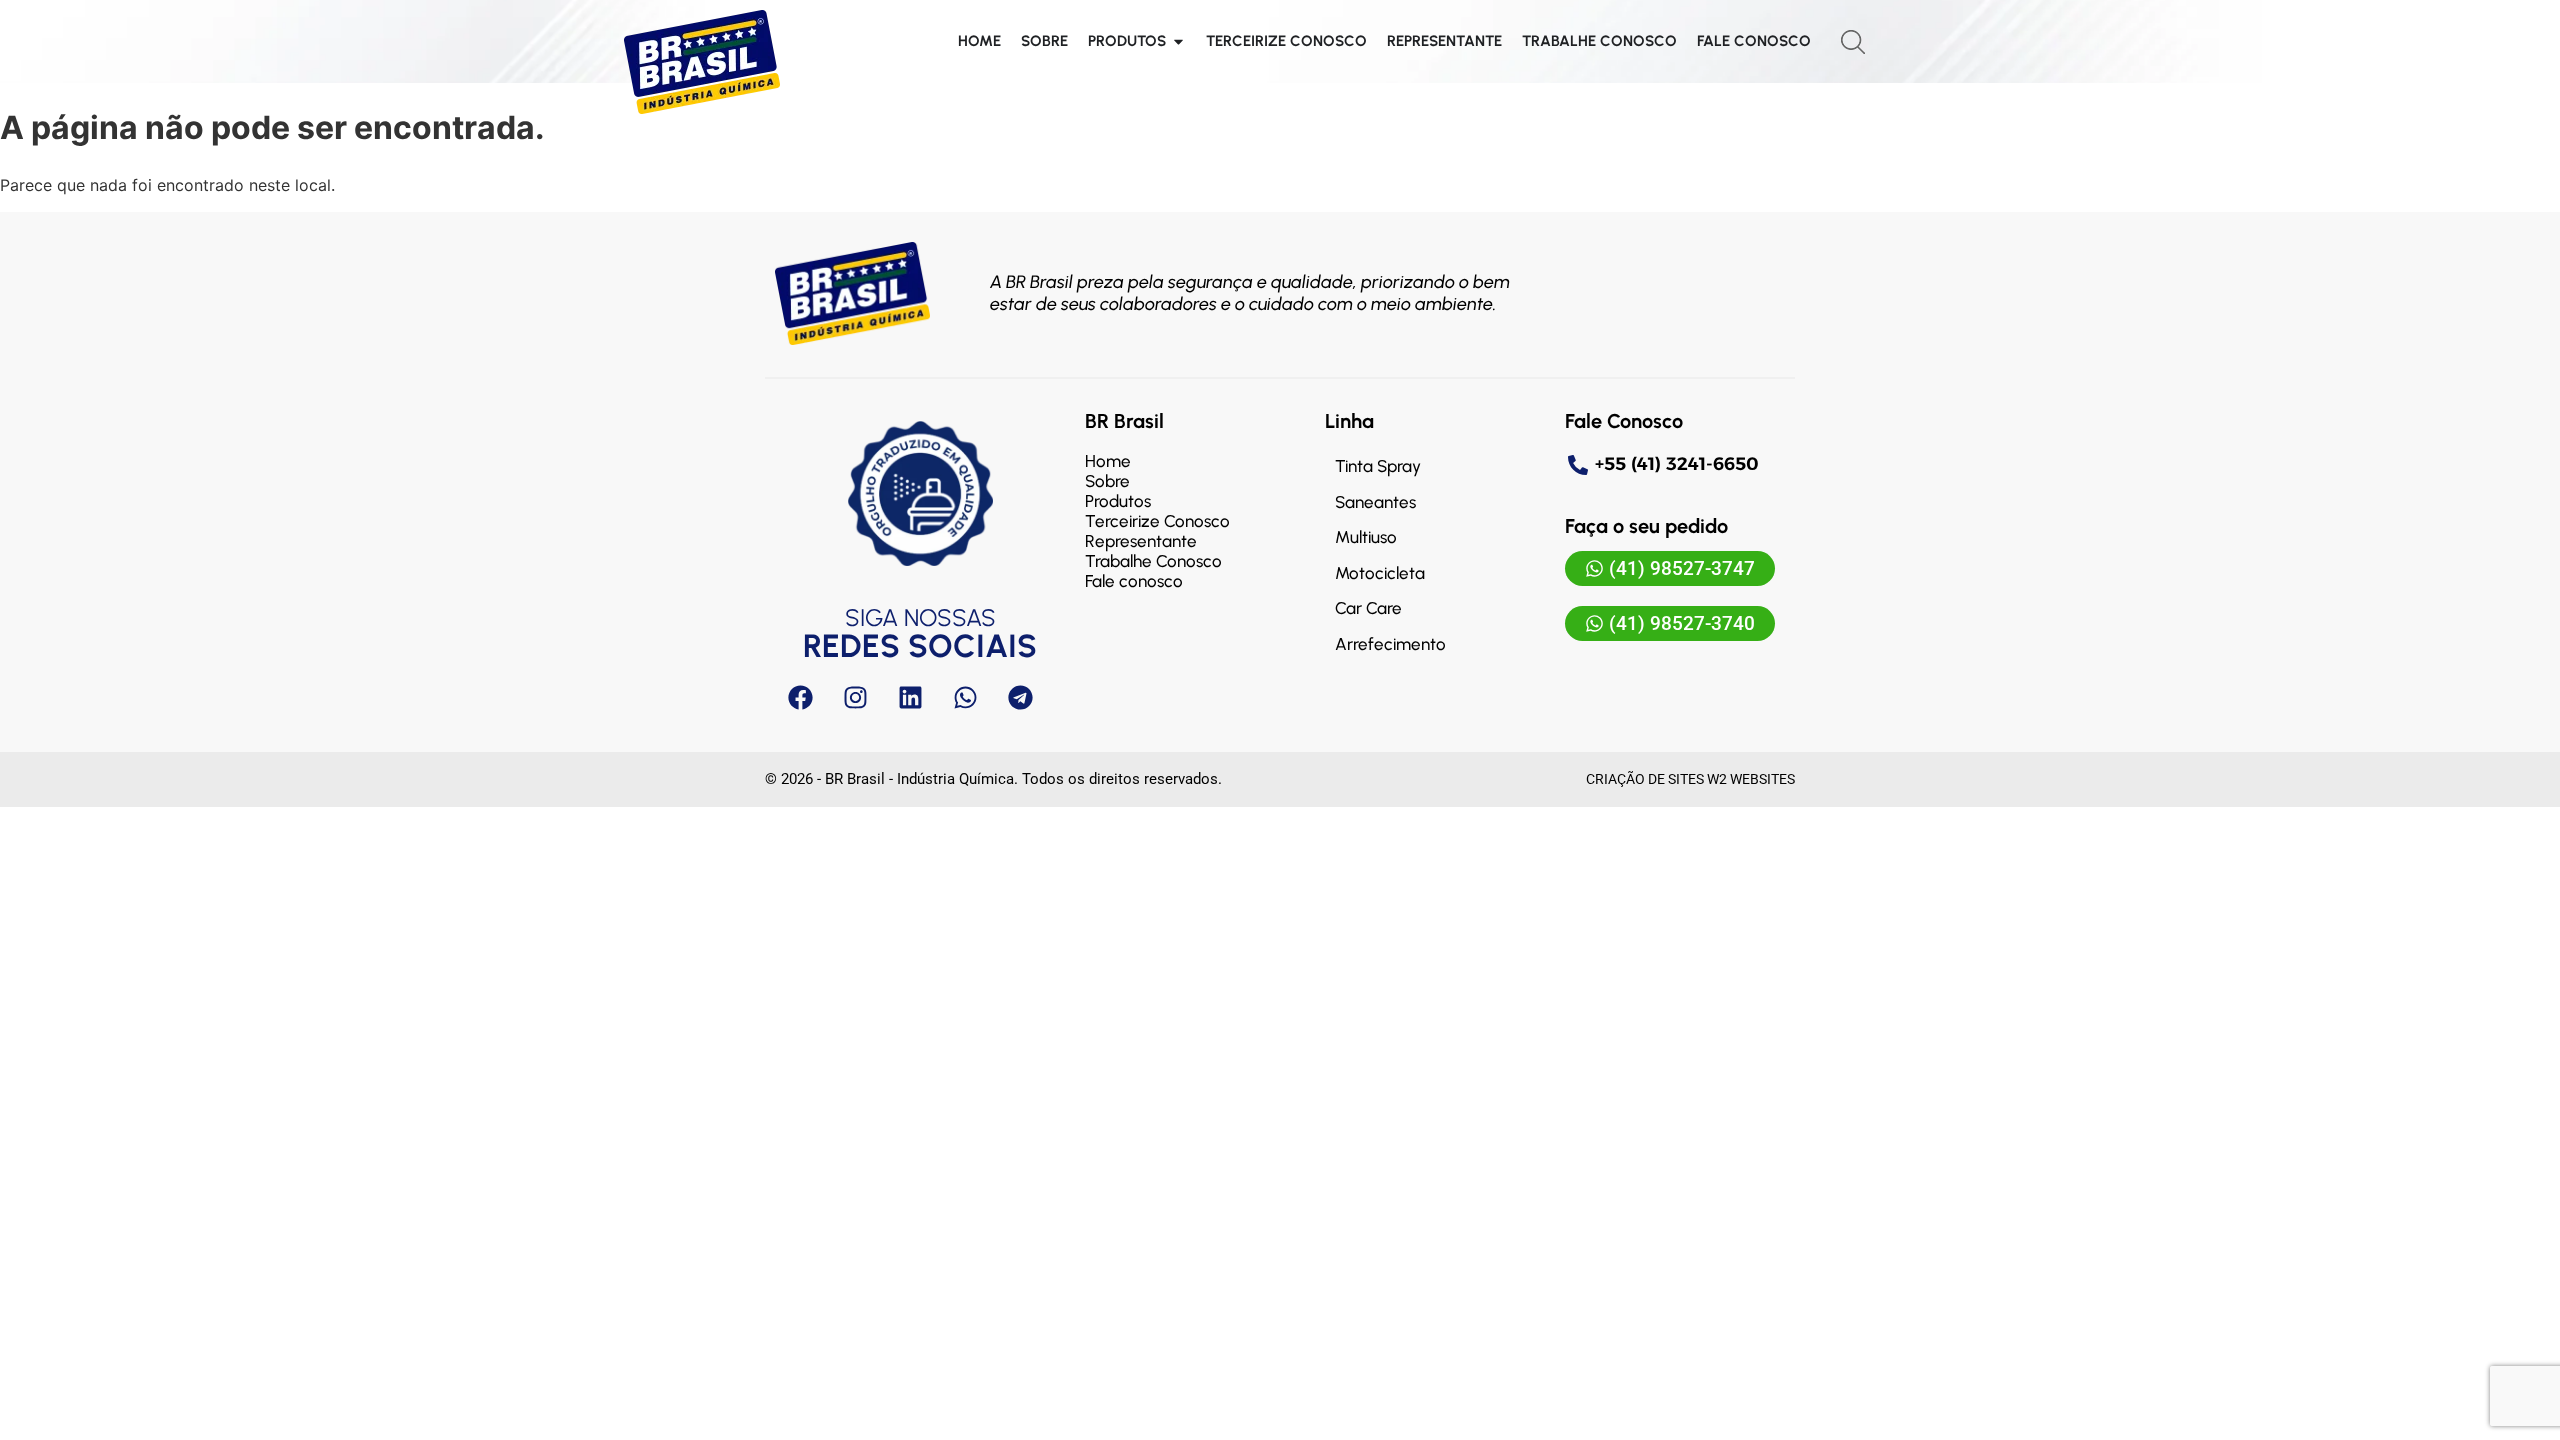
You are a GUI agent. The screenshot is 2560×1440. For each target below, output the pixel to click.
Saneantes (1375, 502)
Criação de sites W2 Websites (1690, 779)
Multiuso (1366, 537)
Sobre (1107, 481)
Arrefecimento (1390, 644)
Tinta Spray (1378, 466)
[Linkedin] (910, 697)
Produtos (1118, 501)
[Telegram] (1020, 697)
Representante (1141, 541)
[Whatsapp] (965, 697)
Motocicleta (1380, 573)
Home (1108, 461)
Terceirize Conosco (1157, 521)
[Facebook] (800, 697)
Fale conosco (1134, 581)
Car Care (1368, 608)
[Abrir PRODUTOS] (1178, 41)
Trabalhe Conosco (1153, 561)
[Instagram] (855, 697)
